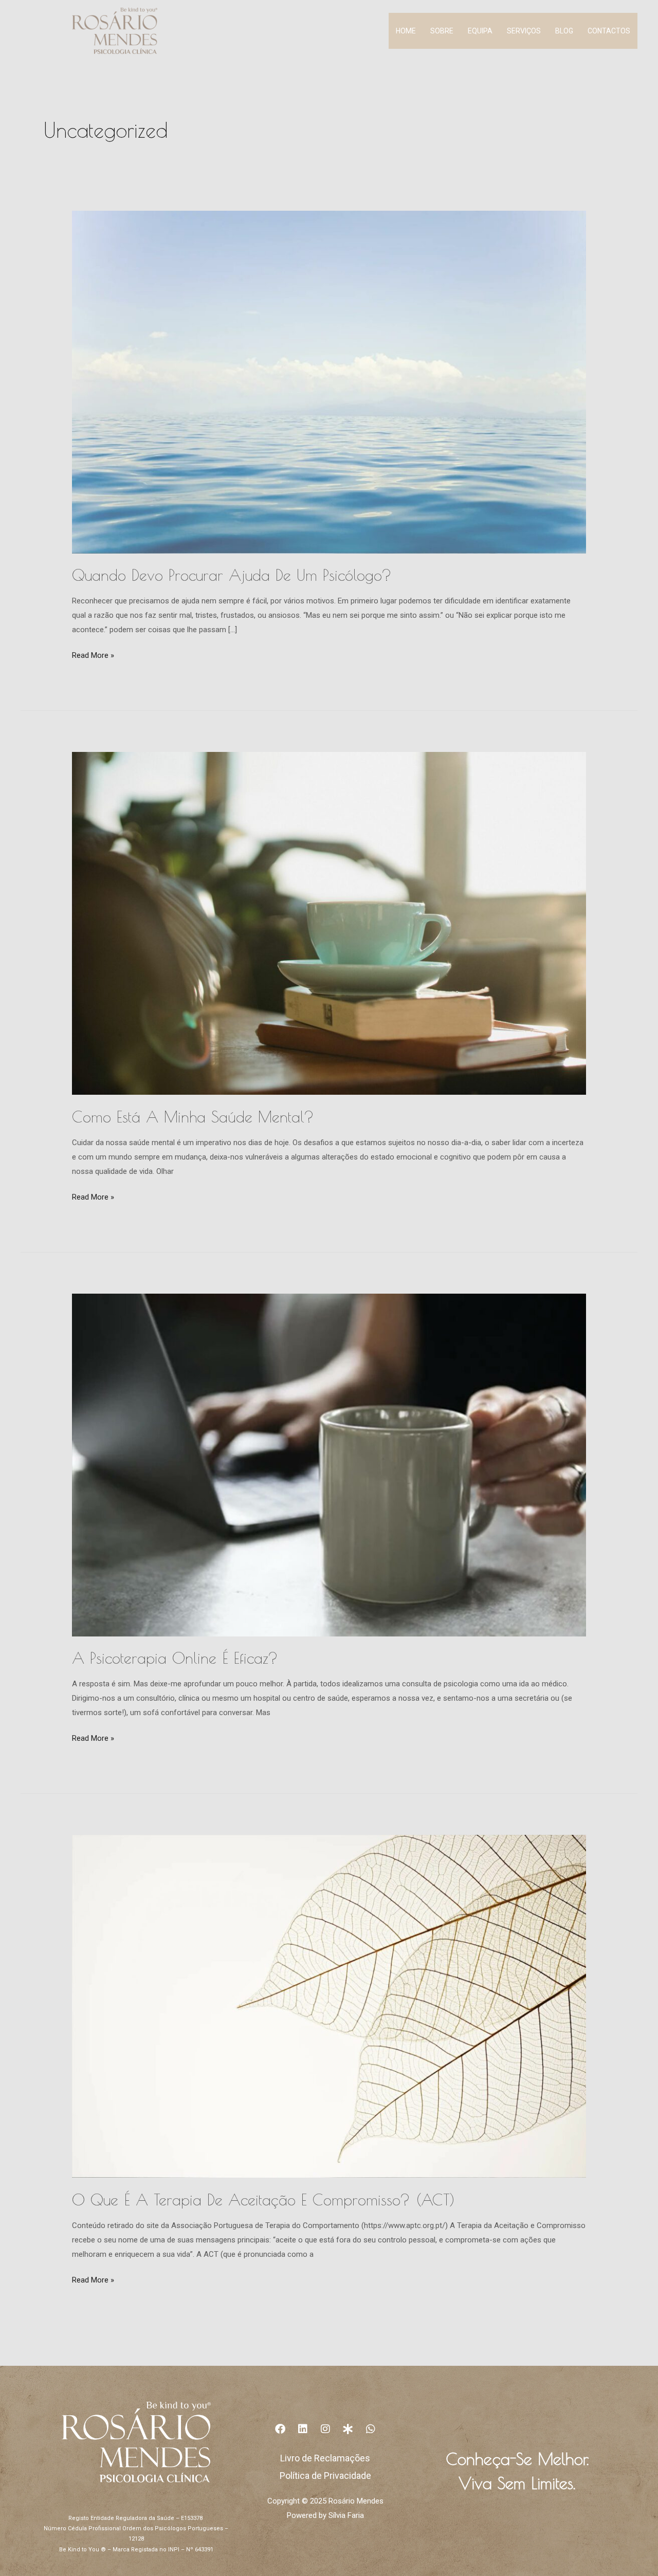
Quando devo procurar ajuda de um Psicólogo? (232, 575)
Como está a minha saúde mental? (193, 1117)
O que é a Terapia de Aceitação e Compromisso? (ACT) (263, 2200)
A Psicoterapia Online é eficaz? (175, 1658)
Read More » (93, 654)
